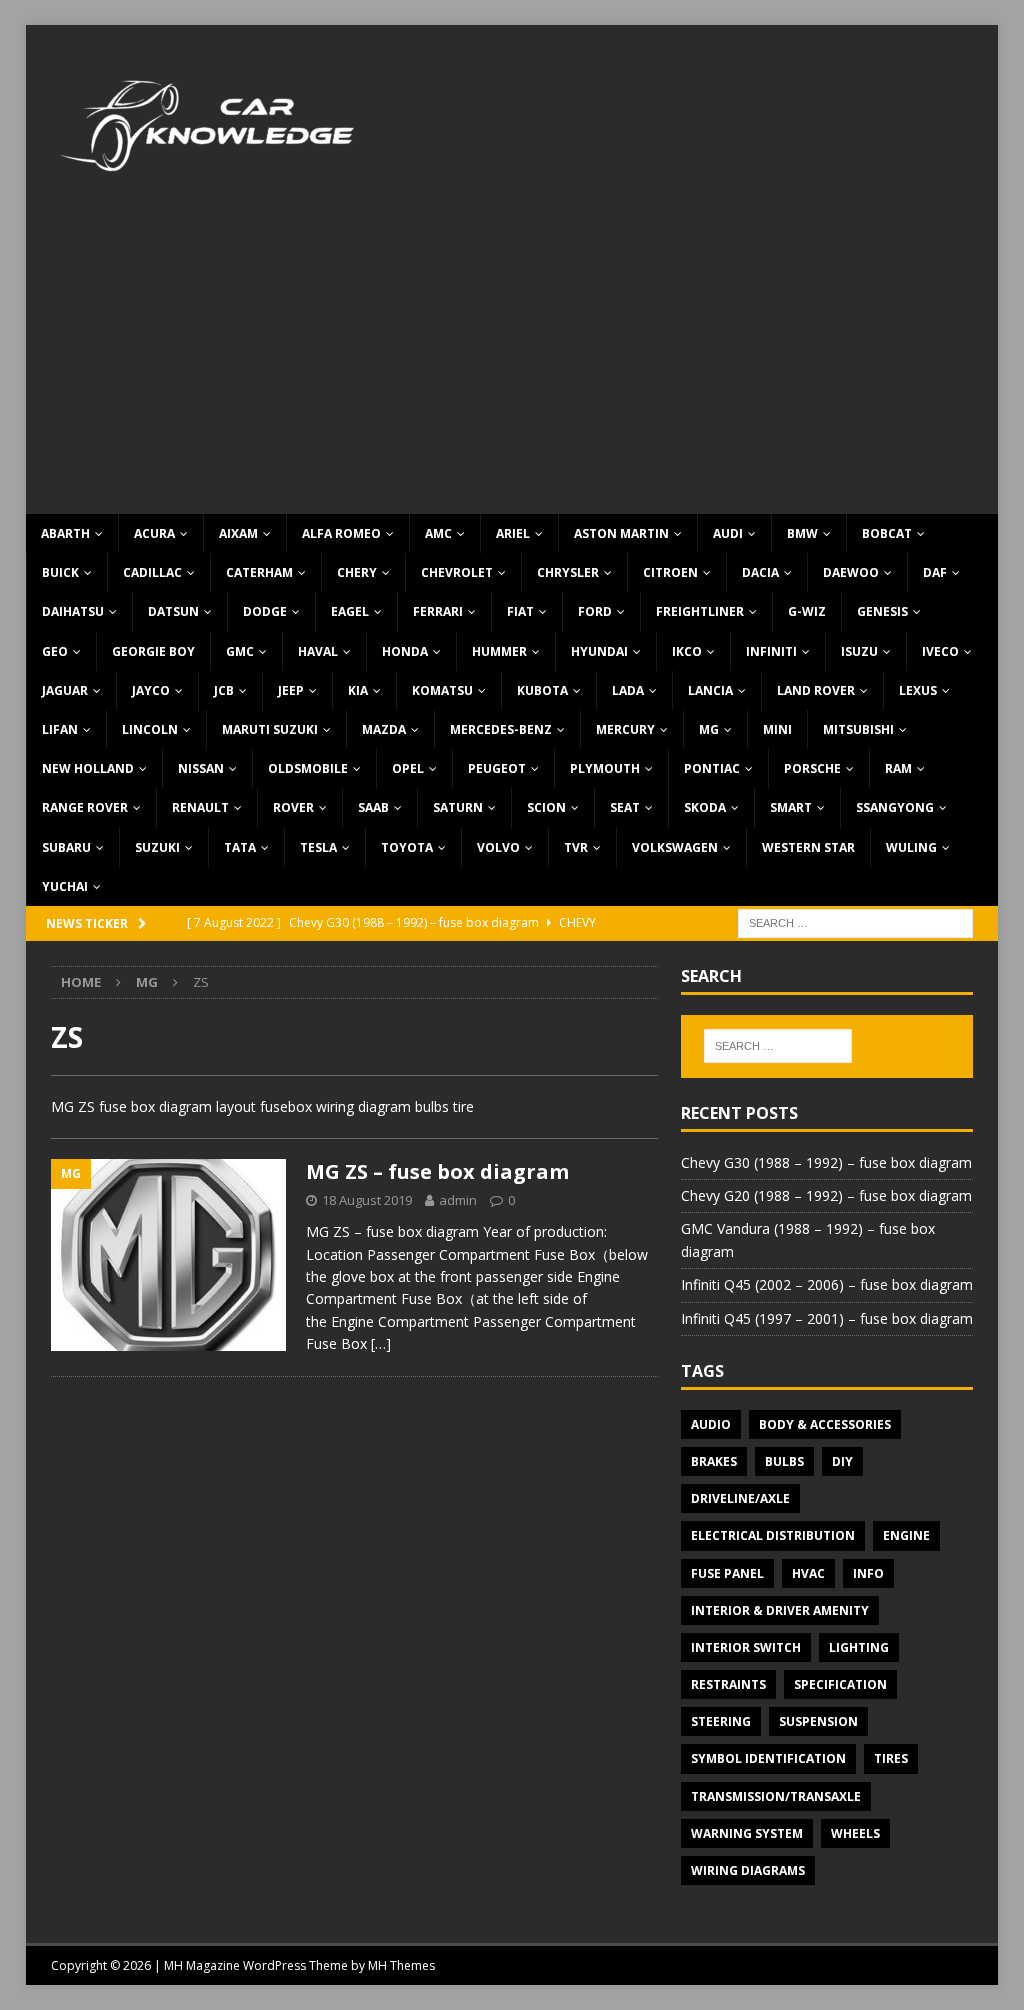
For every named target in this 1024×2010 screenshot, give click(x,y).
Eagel (350, 611)
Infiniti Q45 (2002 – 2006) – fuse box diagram (827, 1284)
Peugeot (497, 768)
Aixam (238, 533)
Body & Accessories (825, 1424)
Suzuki (157, 847)
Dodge (265, 611)
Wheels (855, 1833)
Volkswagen (675, 847)
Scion (546, 807)
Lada (628, 690)
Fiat (520, 611)
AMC (438, 533)
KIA (358, 690)
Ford (595, 611)
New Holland (88, 768)
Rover (293, 807)
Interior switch (746, 1647)
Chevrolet (457, 572)
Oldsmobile (308, 768)
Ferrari (438, 611)
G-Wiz (807, 611)
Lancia (710, 690)
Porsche (812, 768)
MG (709, 729)
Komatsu (442, 690)
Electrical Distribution (773, 1535)
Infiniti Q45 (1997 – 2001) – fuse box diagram (827, 1318)
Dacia (760, 572)
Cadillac (152, 572)
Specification (840, 1684)
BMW (802, 533)
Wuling (911, 847)
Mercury (625, 729)
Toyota (407, 847)
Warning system (747, 1833)
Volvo (498, 847)
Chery (357, 572)
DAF (935, 572)
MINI (777, 729)
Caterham (259, 572)
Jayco (151, 690)
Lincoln (150, 729)
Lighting (859, 1647)
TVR (576, 847)
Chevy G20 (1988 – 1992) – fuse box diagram (826, 1195)
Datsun (173, 611)
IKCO (687, 651)
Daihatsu (73, 611)
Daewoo (851, 572)
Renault (200, 807)
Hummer (499, 651)
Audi (728, 533)
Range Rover (85, 807)
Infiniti (771, 651)
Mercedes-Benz (501, 729)
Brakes (714, 1461)
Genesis (882, 611)
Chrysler (568, 572)
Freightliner (700, 611)
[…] (381, 1343)
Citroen (670, 572)
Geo (55, 651)
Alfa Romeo (341, 533)
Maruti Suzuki (270, 729)
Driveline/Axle (740, 1498)
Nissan (201, 768)
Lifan (60, 729)
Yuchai (65, 886)
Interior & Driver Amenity (780, 1610)
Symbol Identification (768, 1758)
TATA (240, 847)
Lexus (918, 690)
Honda (405, 651)
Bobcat (887, 533)
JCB (224, 690)
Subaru (66, 847)
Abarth (65, 533)
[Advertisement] (512, 364)
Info (868, 1573)
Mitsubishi (858, 729)
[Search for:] (855, 921)
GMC (240, 651)
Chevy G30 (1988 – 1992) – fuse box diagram (826, 1162)
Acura (154, 533)
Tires (891, 1758)
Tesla (318, 847)
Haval (318, 651)
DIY (842, 1461)
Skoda (705, 807)
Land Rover (816, 690)
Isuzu (859, 651)
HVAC (808, 1573)
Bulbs (784, 1461)
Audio (711, 1424)
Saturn (458, 807)
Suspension (818, 1721)
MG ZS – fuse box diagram (437, 1171)
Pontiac (712, 768)
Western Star (808, 847)
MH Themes (401, 1965)
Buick (60, 572)
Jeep (291, 690)
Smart (791, 807)
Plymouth (605, 768)
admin (458, 1200)
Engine (906, 1535)
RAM (898, 768)
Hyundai (599, 651)
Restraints (728, 1684)
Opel (408, 768)
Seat (625, 807)
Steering (721, 1721)
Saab (373, 807)
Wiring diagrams (748, 1870)
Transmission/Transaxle (776, 1796)
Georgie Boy (153, 651)
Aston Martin (621, 533)
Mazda (384, 729)
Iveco (940, 651)
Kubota (542, 690)
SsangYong (895, 807)
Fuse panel (727, 1573)
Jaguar (65, 690)
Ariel (513, 533)
